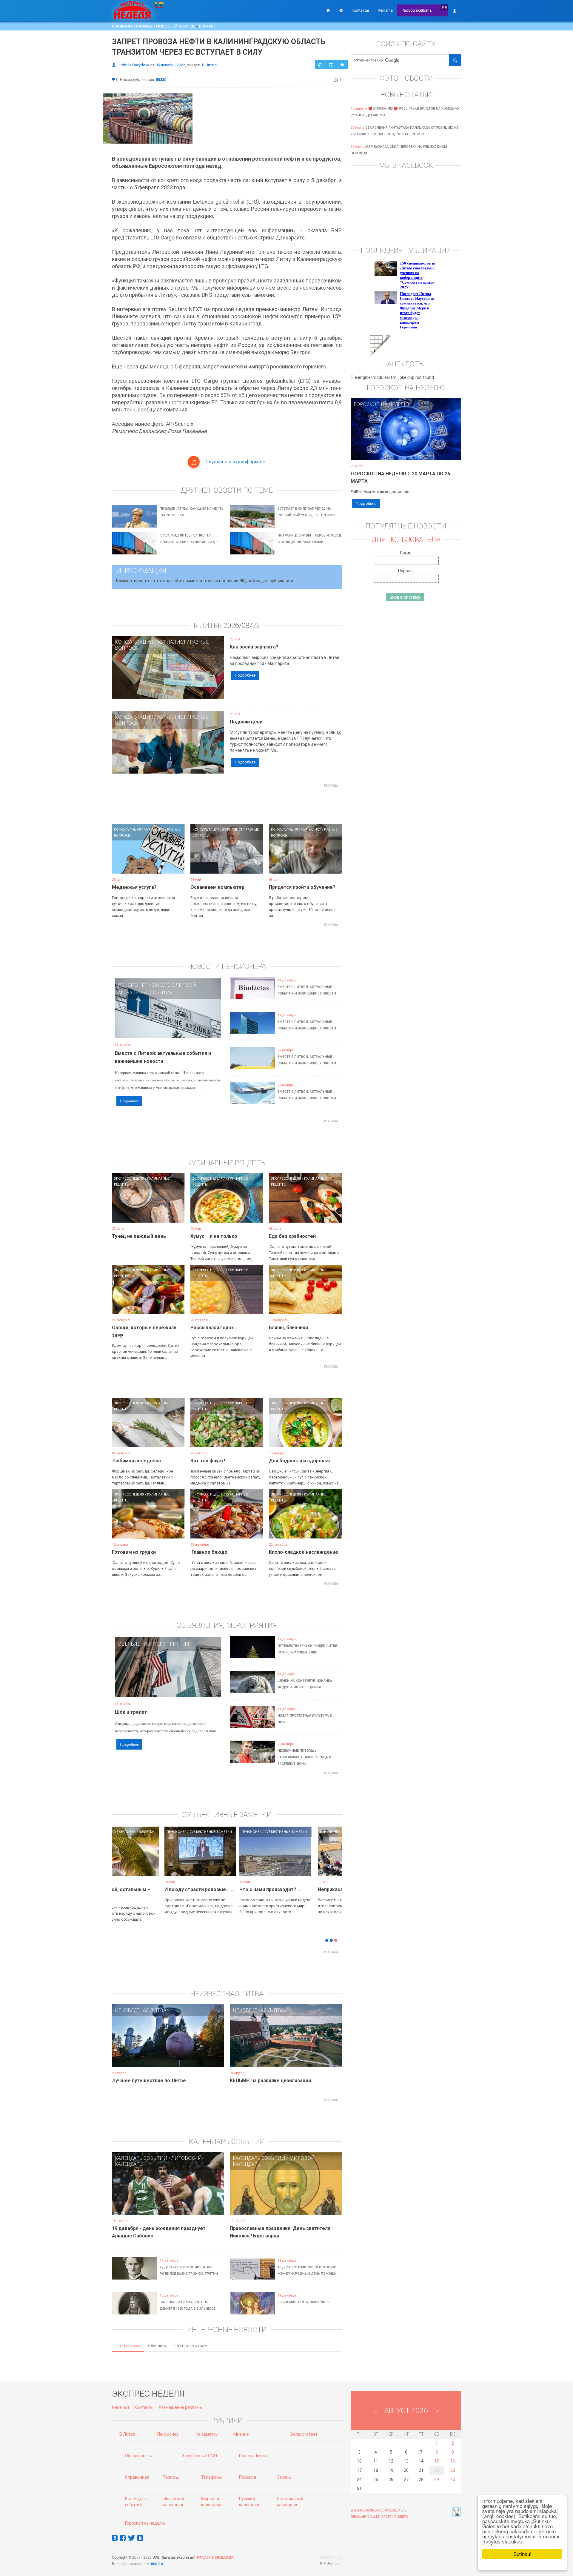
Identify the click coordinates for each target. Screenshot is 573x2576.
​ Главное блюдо (209, 1552)
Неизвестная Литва (141, 2010)
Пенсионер (133, 985)
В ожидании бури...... (215, 1889)
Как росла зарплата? (254, 647)
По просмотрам (191, 2345)
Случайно (158, 2345)
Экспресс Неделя (129, 1178)
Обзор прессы (139, 2456)
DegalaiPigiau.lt (365, 2517)
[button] (122, 1860)
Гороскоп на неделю (381, 404)
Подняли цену (246, 722)
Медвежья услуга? (134, 887)
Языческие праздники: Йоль (304, 2302)
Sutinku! (522, 2554)
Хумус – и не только (214, 1236)
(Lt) (445, 7)
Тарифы (171, 2477)
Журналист (171, 642)
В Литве (207, 26)
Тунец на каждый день (139, 1236)
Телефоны (211, 2477)
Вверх (403, 2517)
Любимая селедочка (136, 1461)
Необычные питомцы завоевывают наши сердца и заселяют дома (304, 1757)
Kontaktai (361, 10)
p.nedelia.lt (395, 2510)
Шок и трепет (131, 1712)
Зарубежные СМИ (200, 2456)
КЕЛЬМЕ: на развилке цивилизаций (270, 2081)
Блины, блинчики (288, 1328)
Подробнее (245, 675)
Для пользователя (406, 540)
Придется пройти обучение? (302, 887)
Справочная (137, 2477)
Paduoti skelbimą (417, 10)
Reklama (385, 10)
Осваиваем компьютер (217, 887)
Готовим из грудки (134, 1552)
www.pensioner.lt (367, 2510)
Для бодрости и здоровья (299, 1461)
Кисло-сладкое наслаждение (304, 1552)
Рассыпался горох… (214, 1328)
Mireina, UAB (331, 2558)
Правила (248, 2477)
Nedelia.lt (121, 2407)
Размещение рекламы (181, 2407)
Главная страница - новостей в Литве (153, 26)
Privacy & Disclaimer (215, 2558)
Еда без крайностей (292, 1236)
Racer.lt (389, 2517)
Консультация (134, 642)
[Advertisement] (227, 803)
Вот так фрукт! (208, 1461)
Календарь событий (141, 2158)
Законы (284, 2477)
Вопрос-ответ (304, 2434)
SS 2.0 (158, 2564)
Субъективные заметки (160, 1832)
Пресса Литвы (253, 2456)
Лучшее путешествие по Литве (149, 2081)
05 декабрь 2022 (170, 65)
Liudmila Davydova (133, 65)
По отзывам (128, 2345)
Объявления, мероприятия (154, 1644)
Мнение (241, 2434)
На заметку (207, 2434)
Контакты (144, 2407)
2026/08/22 (242, 625)
